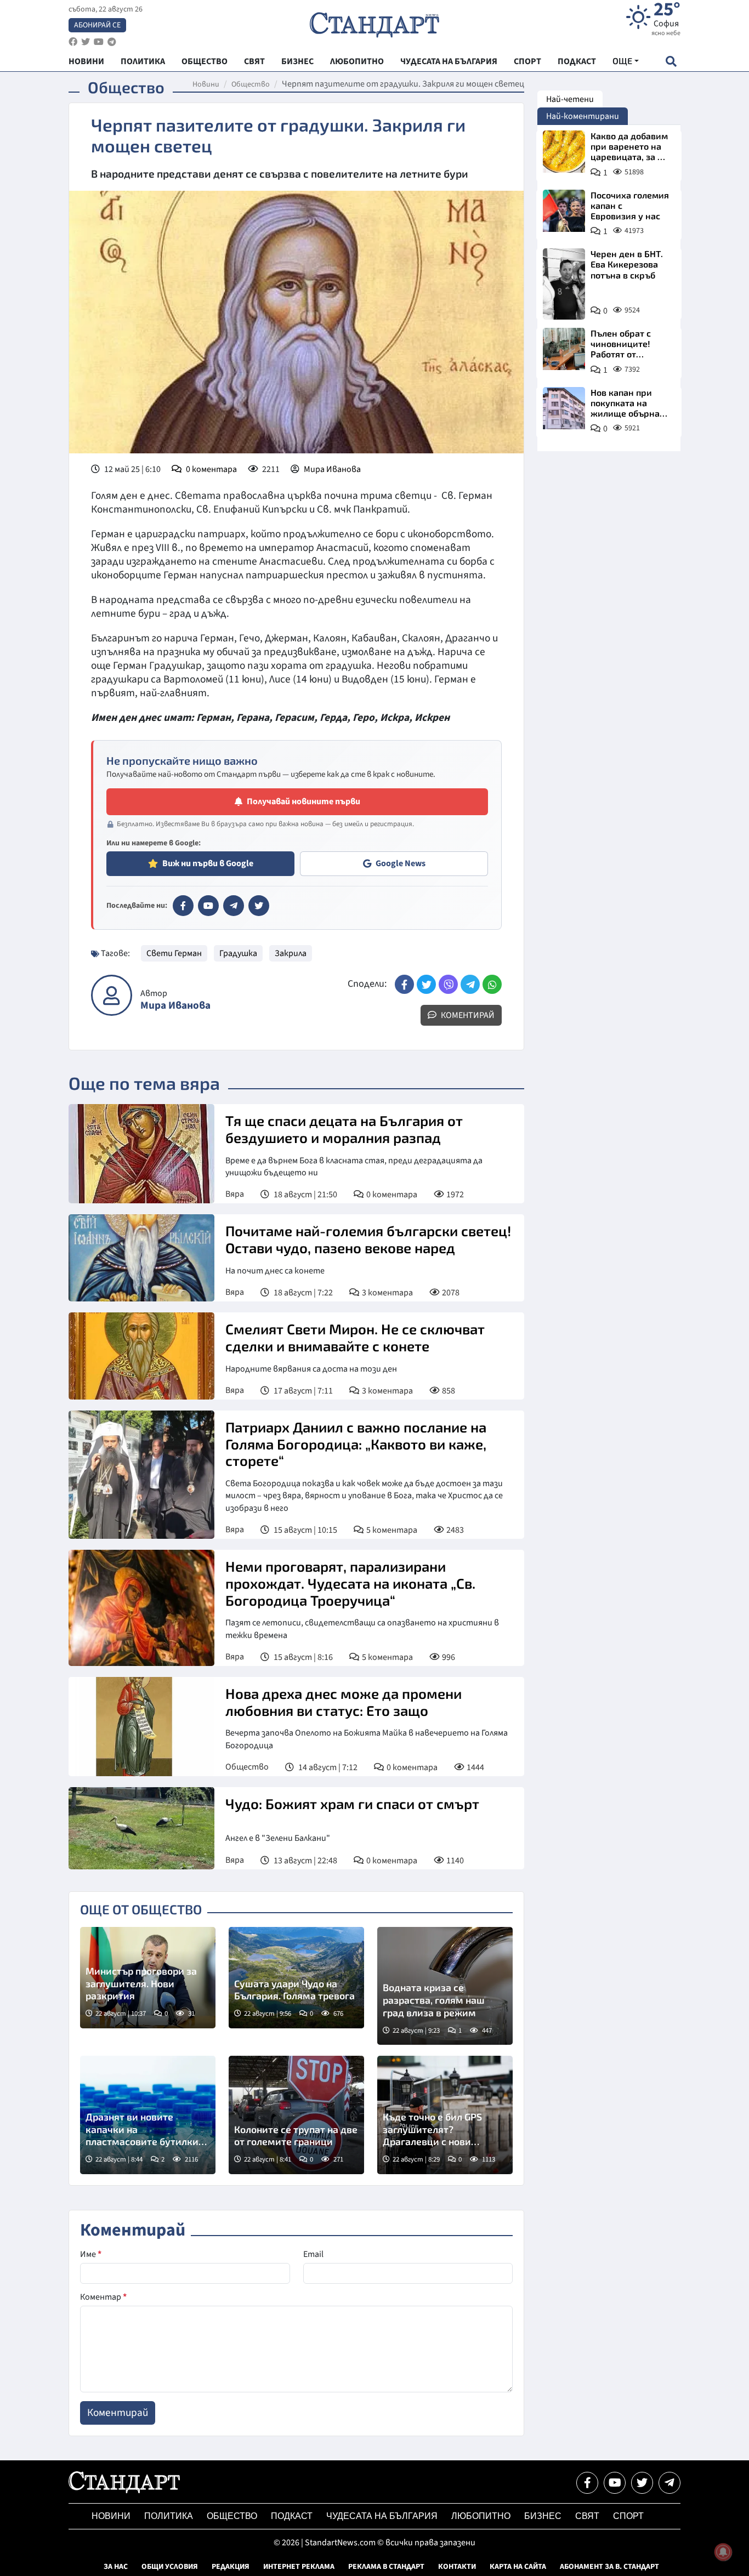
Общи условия (170, 2567)
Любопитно (481, 2516)
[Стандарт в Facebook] (183, 906)
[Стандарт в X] (259, 906)
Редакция (231, 2567)
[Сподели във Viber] (448, 984)
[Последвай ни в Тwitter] (642, 2483)
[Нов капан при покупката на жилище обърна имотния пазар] (564, 408)
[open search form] (671, 61)
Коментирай (467, 1015)
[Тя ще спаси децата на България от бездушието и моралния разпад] (141, 1154)
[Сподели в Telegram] (470, 984)
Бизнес (543, 2516)
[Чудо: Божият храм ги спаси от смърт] (141, 1828)
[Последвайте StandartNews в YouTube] (99, 42)
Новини (206, 84)
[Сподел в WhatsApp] (492, 984)
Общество (251, 84)
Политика (169, 2516)
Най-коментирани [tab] (583, 116)
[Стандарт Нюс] (124, 2490)
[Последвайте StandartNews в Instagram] (86, 42)
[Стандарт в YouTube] (208, 906)
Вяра (235, 1194)
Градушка (238, 953)
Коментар (103, 2297)
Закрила (291, 953)
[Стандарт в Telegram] (234, 906)
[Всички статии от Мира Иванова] (112, 995)
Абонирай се (97, 25)
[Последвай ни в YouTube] (615, 2483)
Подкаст (292, 2516)
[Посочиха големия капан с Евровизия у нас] (564, 211)
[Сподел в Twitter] (426, 984)
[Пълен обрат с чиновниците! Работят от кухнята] (564, 349)
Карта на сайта (518, 2567)
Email (313, 2254)
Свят (587, 2516)
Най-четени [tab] (570, 99)
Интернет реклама (299, 2567)
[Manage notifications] (723, 2552)
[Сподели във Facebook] (404, 984)
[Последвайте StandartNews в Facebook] (73, 42)
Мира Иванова (332, 469)
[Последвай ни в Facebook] (587, 2483)
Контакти (457, 2567)
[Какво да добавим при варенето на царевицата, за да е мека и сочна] (564, 152)
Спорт (628, 2516)
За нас (116, 2567)
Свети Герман (174, 953)
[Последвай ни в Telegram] (669, 2483)
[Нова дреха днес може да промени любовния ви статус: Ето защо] (141, 1727)
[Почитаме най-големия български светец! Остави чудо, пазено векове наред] (141, 1258)
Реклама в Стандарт (386, 2567)
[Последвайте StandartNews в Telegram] (112, 42)
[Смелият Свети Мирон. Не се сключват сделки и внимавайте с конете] (141, 1356)
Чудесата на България (382, 2516)
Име (91, 2254)
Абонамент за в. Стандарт (609, 2567)
